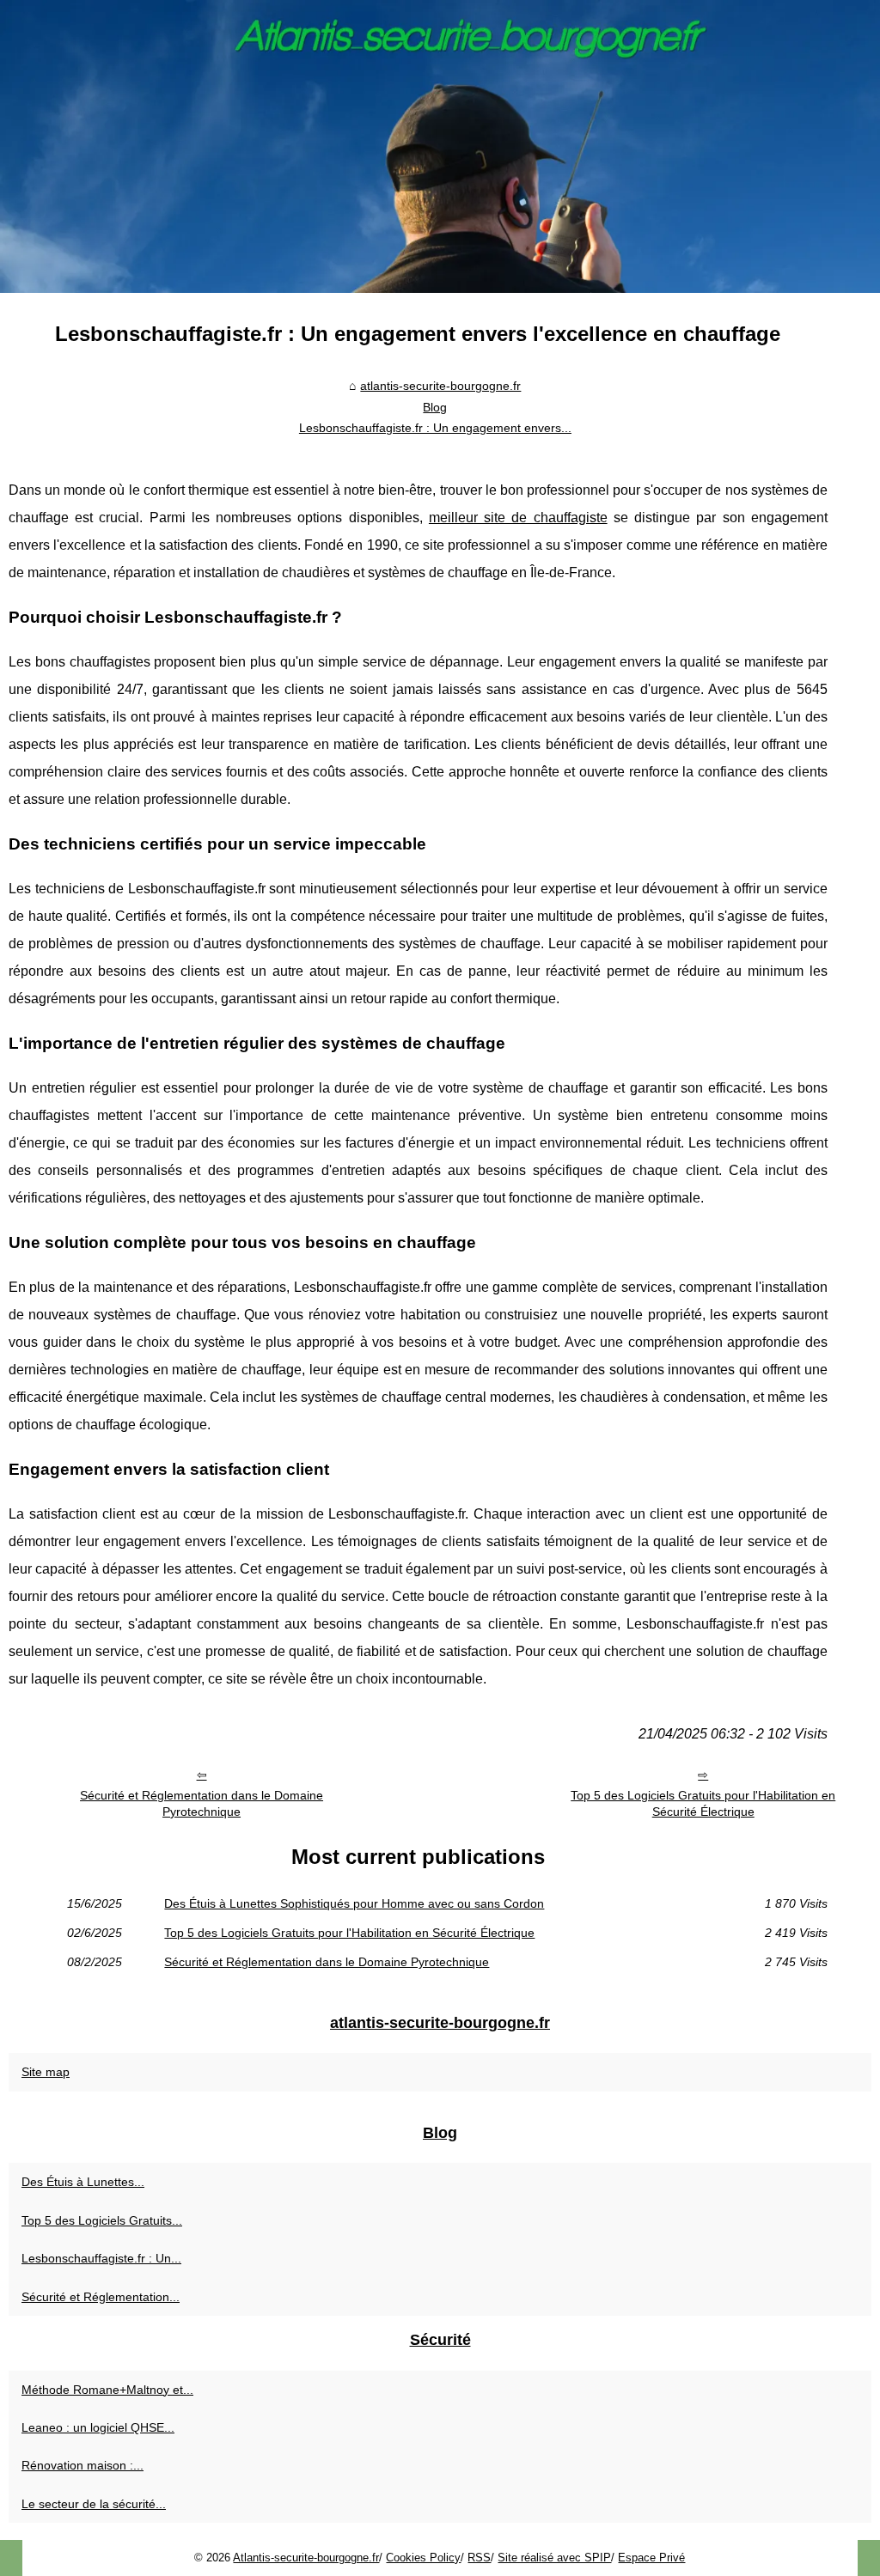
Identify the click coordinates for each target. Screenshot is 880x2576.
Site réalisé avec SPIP (554, 2558)
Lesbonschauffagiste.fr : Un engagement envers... (435, 428)
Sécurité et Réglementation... (101, 2297)
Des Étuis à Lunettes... (83, 2182)
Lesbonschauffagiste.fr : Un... (101, 2258)
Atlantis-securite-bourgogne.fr (306, 2558)
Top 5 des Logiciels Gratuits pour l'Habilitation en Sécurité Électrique (703, 1803)
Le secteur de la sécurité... (94, 2504)
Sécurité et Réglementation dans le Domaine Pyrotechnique (202, 1803)
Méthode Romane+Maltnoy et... (107, 2390)
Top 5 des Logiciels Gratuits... (102, 2220)
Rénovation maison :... (82, 2465)
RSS (479, 2558)
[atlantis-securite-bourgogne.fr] (440, 146)
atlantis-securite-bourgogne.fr (440, 386)
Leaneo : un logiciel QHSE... (98, 2427)
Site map (46, 2072)
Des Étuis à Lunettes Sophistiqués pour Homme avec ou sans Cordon (354, 1903)
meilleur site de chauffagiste (518, 518)
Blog (435, 407)
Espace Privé (651, 2558)
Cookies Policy (423, 2558)
